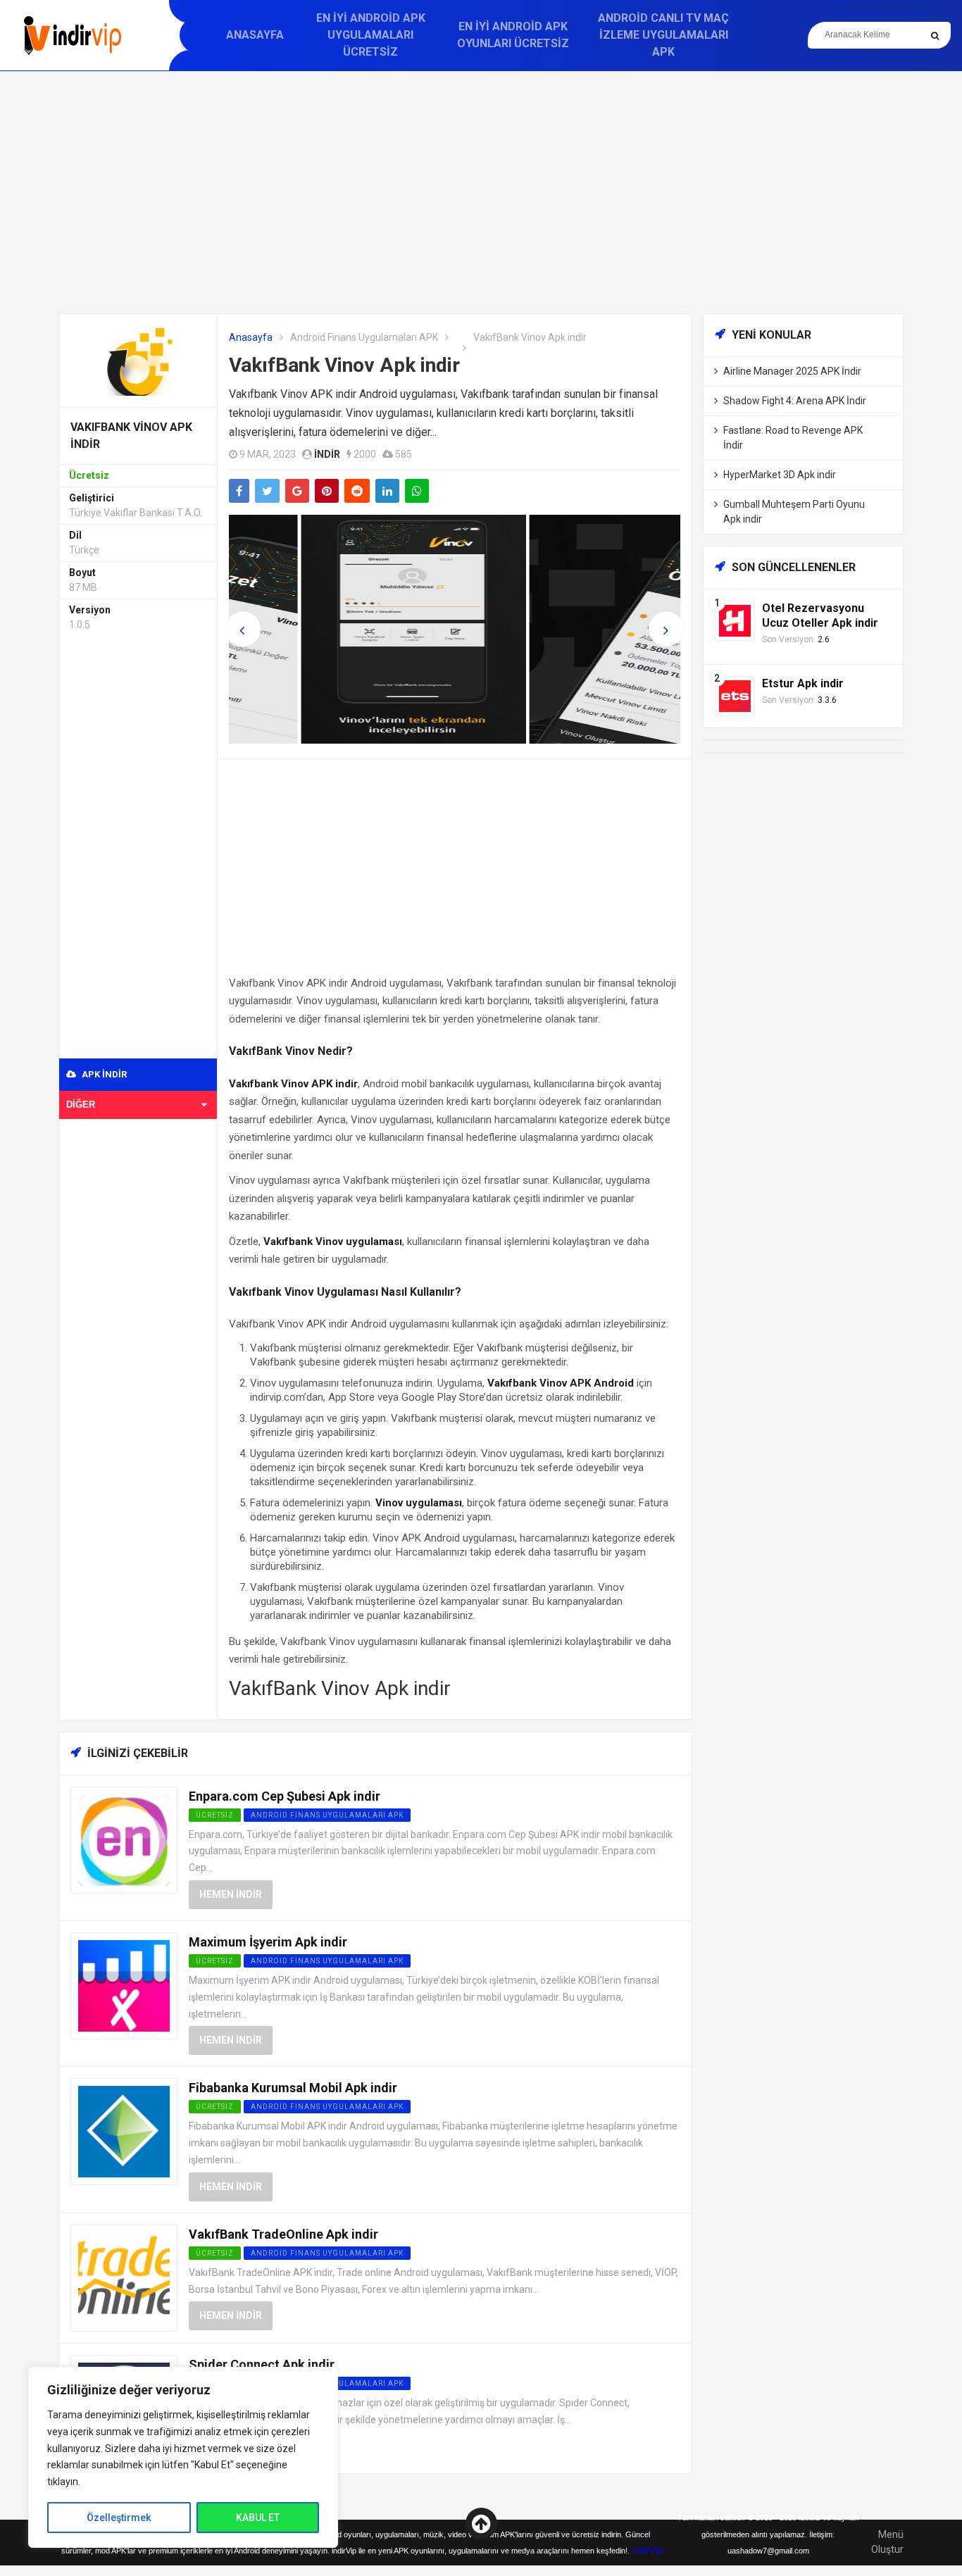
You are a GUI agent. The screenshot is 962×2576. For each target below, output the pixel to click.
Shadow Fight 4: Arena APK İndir (795, 401)
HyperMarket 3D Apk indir (780, 475)
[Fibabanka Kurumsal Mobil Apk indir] (124, 2131)
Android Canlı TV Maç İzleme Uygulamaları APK (663, 35)
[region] (183, 2457)
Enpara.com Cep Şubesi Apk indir (285, 1796)
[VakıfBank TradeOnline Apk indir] (124, 2277)
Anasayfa (255, 35)
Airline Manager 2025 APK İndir (792, 371)
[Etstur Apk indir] (735, 695)
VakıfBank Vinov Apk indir (344, 365)
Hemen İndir (231, 1894)
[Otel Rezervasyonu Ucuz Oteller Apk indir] (735, 620)
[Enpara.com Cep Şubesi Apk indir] (124, 1839)
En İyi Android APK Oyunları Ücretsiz (513, 35)
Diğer (81, 1105)
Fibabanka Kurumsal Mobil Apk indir (293, 2088)
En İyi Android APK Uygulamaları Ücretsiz (371, 35)
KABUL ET (258, 2518)
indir (327, 454)
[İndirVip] (72, 36)
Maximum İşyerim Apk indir (268, 1942)
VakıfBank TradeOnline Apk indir (283, 2234)
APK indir (103, 1074)
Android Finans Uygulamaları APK (364, 337)
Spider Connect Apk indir (262, 2364)
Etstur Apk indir (803, 683)
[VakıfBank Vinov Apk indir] (138, 359)
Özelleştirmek (119, 2518)
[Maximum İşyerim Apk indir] (124, 1985)
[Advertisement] (481, 192)
